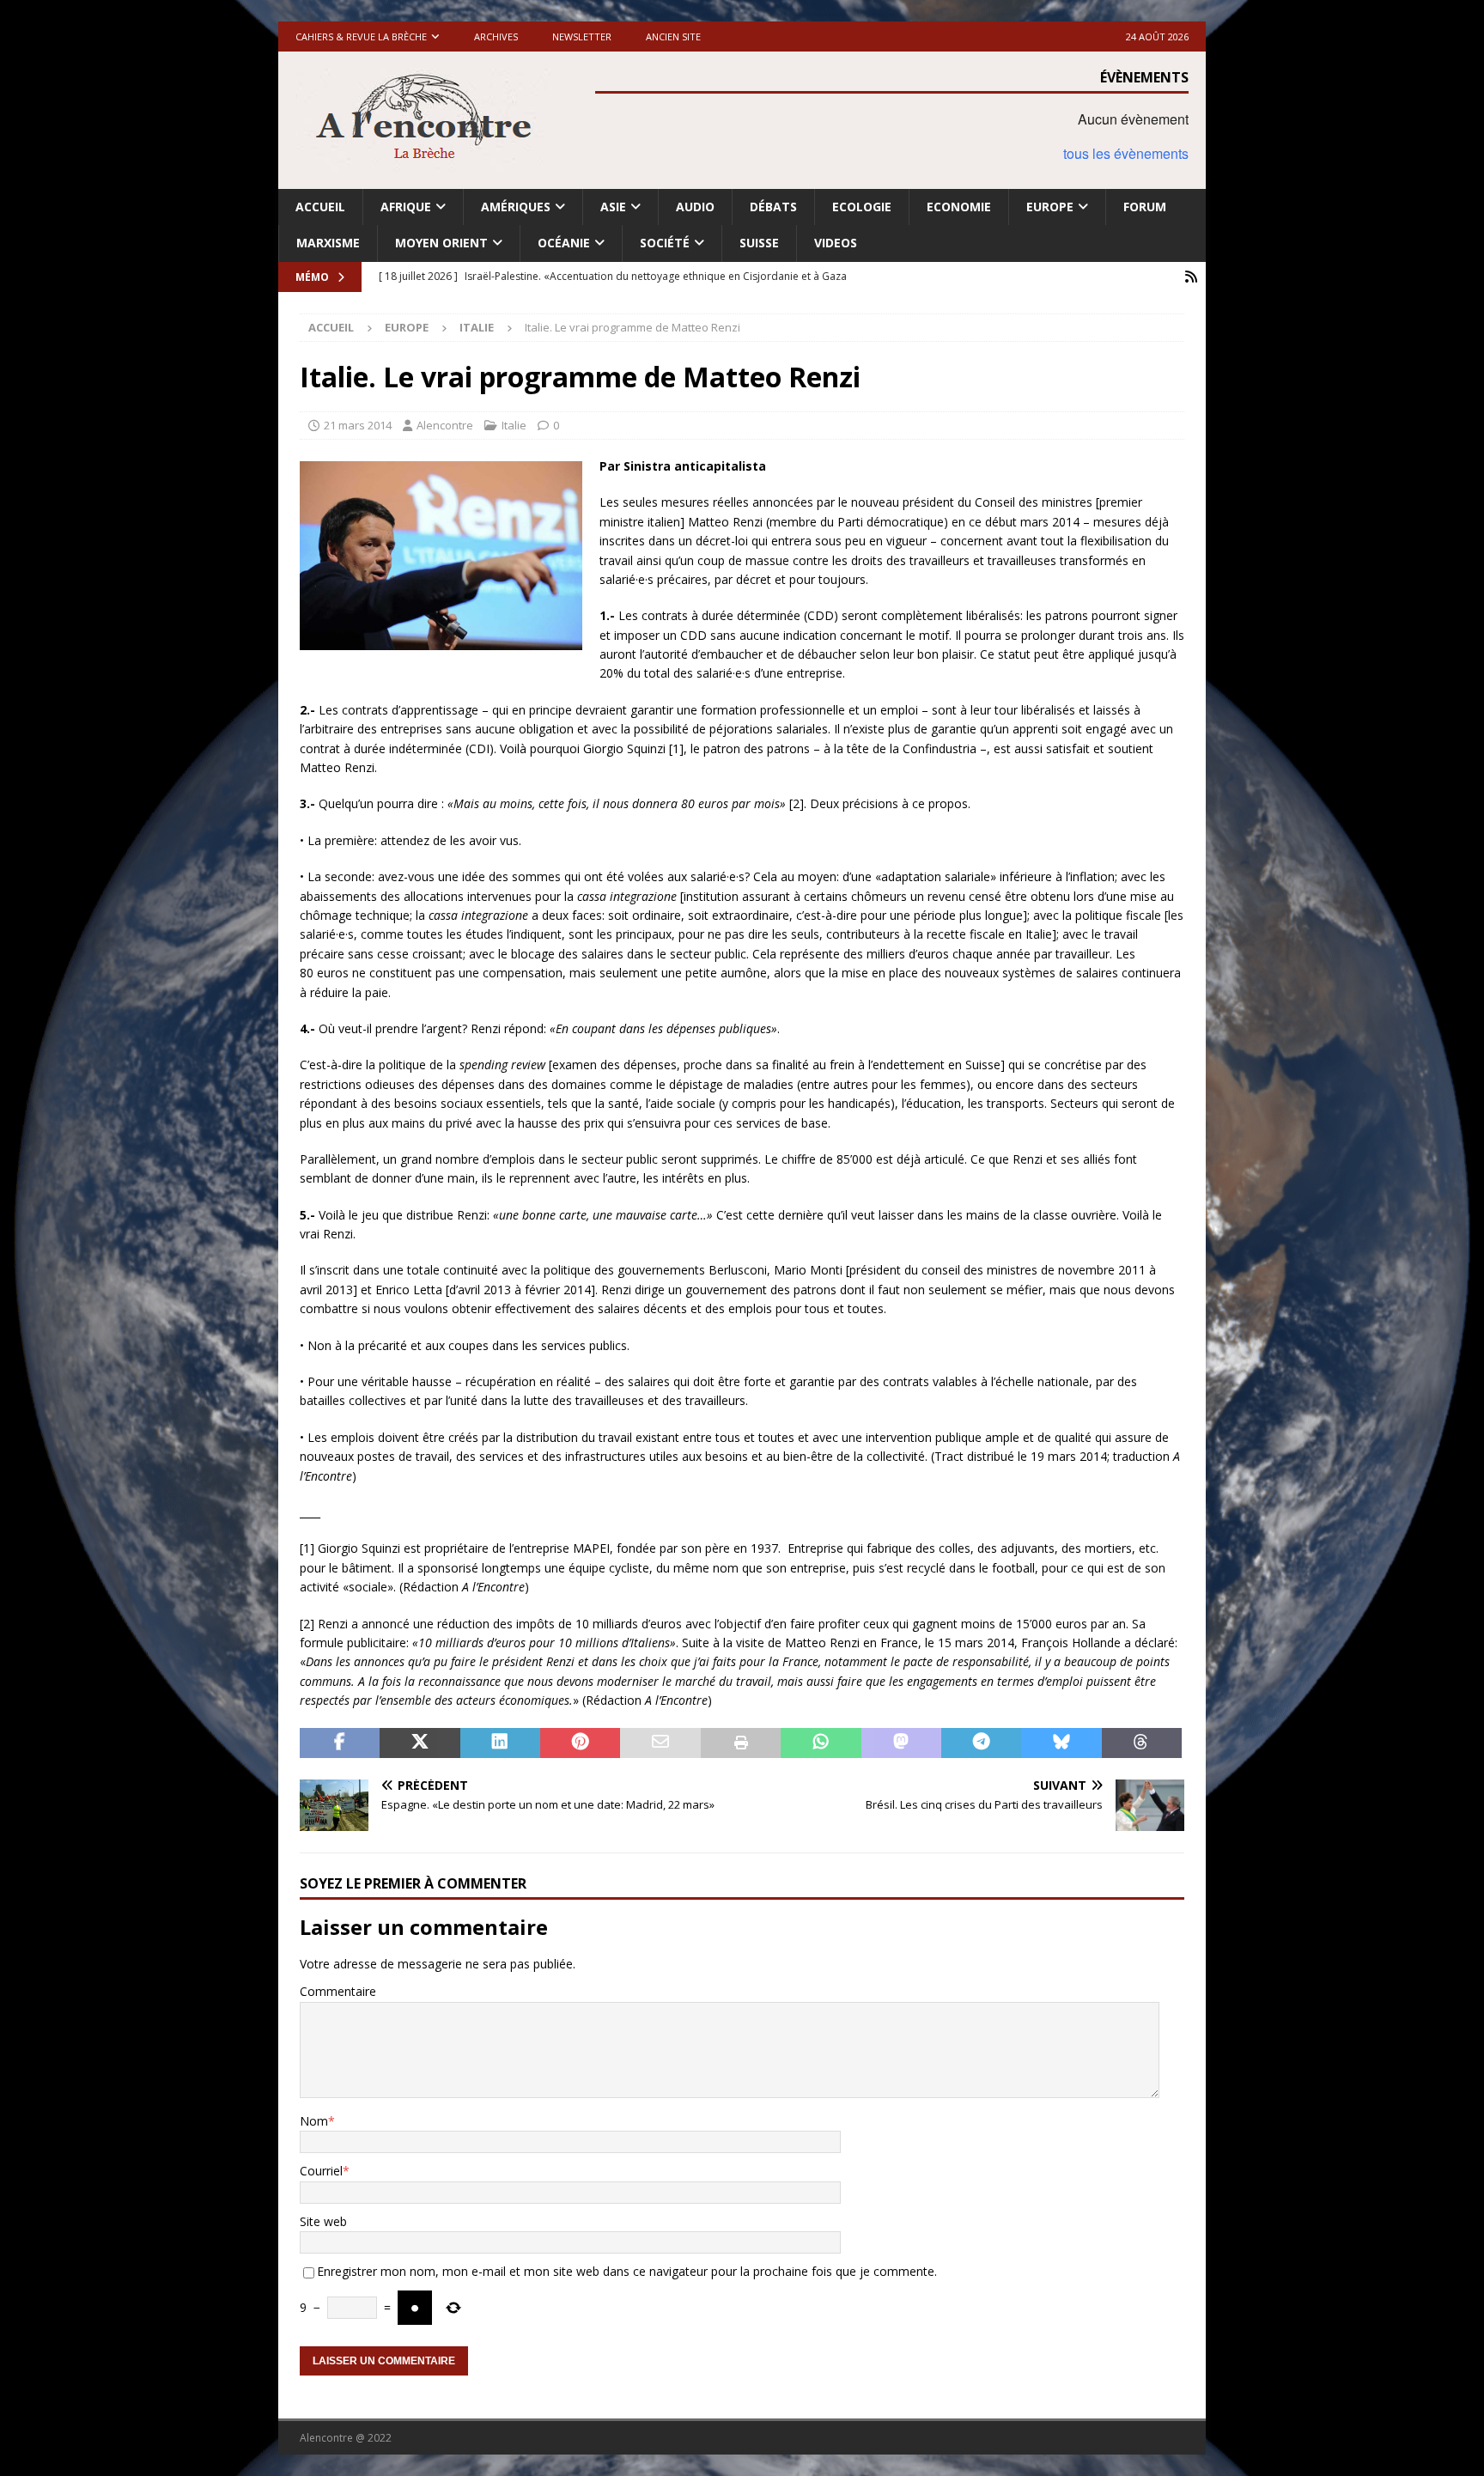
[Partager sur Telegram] (981, 1743)
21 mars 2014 (358, 425)
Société (665, 243)
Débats (773, 207)
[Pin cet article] (580, 1743)
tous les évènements (1126, 153)
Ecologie (862, 207)
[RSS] (1191, 277)
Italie (514, 425)
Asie (613, 207)
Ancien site (673, 37)
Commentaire (338, 1991)
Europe (1050, 207)
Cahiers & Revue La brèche (361, 37)
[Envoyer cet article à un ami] (660, 1743)
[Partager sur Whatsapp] (821, 1743)
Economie (959, 207)
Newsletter (582, 37)
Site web (323, 2221)
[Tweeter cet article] (420, 1743)
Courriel (321, 2171)
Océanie (564, 243)
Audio (695, 207)
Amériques (516, 207)
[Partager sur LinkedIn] (500, 1743)
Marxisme (328, 243)
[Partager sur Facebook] (340, 1743)
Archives (496, 37)
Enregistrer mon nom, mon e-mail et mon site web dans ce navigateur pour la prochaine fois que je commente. (627, 2271)
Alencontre (445, 425)
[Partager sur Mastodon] (901, 1743)
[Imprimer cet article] (741, 1743)
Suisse (759, 243)
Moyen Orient (441, 243)
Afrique (406, 207)
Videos (836, 243)
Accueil (320, 207)
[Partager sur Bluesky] (1061, 1743)
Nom (314, 2121)
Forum (1145, 207)
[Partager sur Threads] (1142, 1743)
